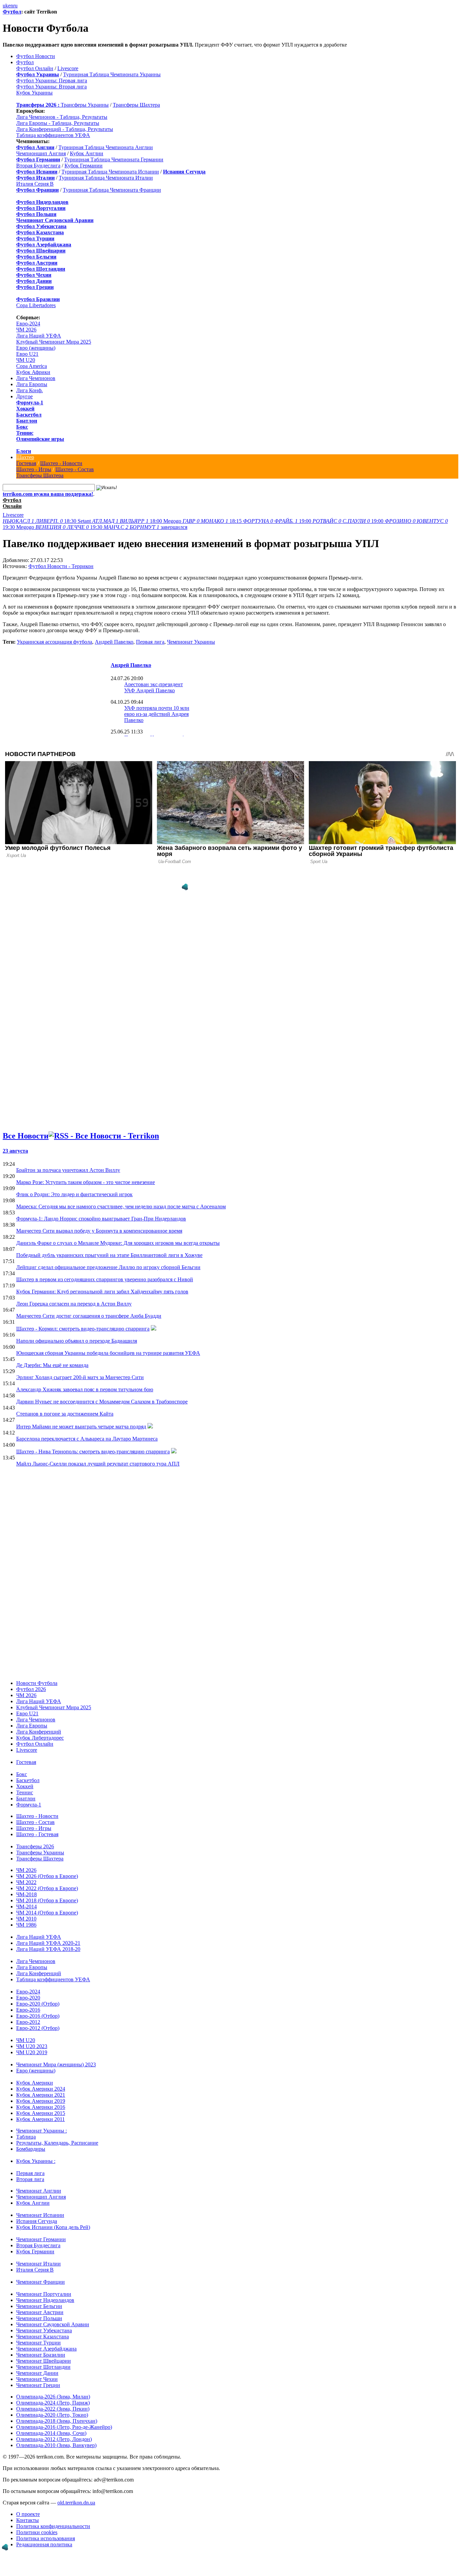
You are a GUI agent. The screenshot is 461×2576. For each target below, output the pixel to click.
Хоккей (25, 409)
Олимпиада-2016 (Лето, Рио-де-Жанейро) (64, 2427)
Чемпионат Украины (191, 642)
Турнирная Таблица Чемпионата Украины (112, 74)
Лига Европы (32, 384)
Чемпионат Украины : (42, 2131)
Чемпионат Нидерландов (45, 2300)
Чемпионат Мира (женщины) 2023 (56, 2064)
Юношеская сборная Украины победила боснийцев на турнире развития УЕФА (108, 1353)
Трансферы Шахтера (136, 105)
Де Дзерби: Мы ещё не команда (52, 1365)
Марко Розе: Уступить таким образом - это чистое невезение (86, 1182)
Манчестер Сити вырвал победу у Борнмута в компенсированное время (99, 1231)
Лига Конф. (30, 390)
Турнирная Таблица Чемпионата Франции (112, 190)
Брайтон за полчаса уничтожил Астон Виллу (68, 1170)
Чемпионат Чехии (37, 2379)
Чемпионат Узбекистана (44, 2330)
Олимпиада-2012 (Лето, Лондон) (54, 2439)
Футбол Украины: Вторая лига (51, 87)
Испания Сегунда (37, 2221)
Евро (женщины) (36, 348)
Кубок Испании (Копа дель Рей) (53, 2227)
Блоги (24, 451)
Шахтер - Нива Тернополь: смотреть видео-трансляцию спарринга (93, 1452)
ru (15, 6)
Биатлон (27, 421)
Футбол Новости (36, 56)
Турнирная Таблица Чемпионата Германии (114, 159)
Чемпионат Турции (38, 2343)
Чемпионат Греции (38, 2385)
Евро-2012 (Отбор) (38, 2028)
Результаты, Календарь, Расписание (57, 2143)
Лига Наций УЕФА (39, 336)
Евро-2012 (28, 2022)
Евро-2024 (28, 324)
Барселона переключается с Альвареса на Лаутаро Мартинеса (87, 1439)
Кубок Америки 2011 (40, 2119)
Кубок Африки (33, 372)
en (11, 6)
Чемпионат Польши (39, 2318)
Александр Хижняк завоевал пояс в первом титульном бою (85, 1389)
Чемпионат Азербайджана (46, 2349)
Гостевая (26, 463)
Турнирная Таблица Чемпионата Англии (106, 147)
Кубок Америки (35, 2083)
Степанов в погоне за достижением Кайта (65, 1414)
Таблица (26, 2137)
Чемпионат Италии (38, 2264)
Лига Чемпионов (36, 378)
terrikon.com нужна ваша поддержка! (48, 494)
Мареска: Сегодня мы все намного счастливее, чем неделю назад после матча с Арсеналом (121, 1206)
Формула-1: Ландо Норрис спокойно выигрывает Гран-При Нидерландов (101, 1219)
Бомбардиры (31, 2149)
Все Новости (26, 1136)
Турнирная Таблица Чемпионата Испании (110, 172)
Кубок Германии (84, 166)
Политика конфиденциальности (53, 2526)
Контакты (28, 2520)
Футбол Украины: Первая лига (52, 80)
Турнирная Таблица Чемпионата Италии (106, 178)
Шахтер (25, 457)
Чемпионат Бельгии (39, 2306)
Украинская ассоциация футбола (55, 642)
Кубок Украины (34, 93)
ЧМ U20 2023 (32, 2046)
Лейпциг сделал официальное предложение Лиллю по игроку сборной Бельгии (108, 1267)
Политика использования (46, 2538)
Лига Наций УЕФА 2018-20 (48, 1949)
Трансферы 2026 (35, 1846)
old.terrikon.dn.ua (76, 2503)
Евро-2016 (28, 2010)
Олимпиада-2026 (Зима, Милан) (53, 2397)
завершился (145, 527)
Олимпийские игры (40, 439)
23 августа (15, 1151)
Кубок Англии (87, 153)
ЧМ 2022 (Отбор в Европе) (47, 1888)
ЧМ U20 (26, 360)
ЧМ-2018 (26, 1894)
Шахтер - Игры (34, 469)
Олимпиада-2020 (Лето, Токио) (52, 2415)
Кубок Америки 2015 (41, 2113)
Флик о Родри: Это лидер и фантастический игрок (74, 1194)
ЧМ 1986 (26, 1925)
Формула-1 (30, 402)
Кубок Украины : (36, 2161)
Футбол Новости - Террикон (61, 566)
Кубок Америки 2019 (41, 2101)
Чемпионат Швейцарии (44, 2361)
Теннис (25, 433)
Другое (24, 396)
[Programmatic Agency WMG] (185, 887)
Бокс (22, 427)
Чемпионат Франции (40, 2282)
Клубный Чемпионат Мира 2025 (54, 342)
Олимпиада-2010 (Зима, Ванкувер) (56, 2445)
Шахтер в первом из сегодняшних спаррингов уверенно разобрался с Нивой (105, 1279)
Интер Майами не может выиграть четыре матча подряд (81, 1427)
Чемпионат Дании (37, 2373)
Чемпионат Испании (40, 2215)
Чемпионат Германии (41, 2239)
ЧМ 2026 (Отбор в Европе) (47, 1876)
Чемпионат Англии (39, 2191)
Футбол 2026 (31, 1689)
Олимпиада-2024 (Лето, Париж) (53, 2403)
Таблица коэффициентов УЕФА (53, 135)
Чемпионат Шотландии (43, 2367)
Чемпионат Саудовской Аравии (53, 2324)
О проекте (28, 2514)
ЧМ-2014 (26, 1907)
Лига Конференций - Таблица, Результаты (65, 129)
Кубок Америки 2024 (41, 2089)
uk (5, 6)
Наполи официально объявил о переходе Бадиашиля (77, 1341)
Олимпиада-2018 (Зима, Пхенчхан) (57, 2421)
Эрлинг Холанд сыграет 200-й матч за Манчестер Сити (80, 1377)
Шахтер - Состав (75, 469)
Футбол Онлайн (35, 68)
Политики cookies (37, 2532)
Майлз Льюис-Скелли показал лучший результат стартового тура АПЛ (98, 1464)
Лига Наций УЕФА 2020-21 (48, 1943)
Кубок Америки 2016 (41, 2107)
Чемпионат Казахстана (43, 2337)
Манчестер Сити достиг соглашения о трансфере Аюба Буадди (89, 1316)
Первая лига (150, 642)
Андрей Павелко (114, 642)
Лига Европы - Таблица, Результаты (58, 123)
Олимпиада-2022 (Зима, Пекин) (53, 2409)
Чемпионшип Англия (41, 153)
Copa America (32, 366)
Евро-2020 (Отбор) (38, 2004)
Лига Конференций (39, 1732)
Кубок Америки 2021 (41, 2095)
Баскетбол (29, 415)
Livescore (68, 68)
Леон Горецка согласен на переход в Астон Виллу (74, 1304)
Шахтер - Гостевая (37, 1834)
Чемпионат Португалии (44, 2294)
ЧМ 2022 (26, 1882)
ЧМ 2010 (26, 1919)
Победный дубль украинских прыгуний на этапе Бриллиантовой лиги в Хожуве (109, 1255)
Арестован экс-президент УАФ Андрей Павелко (154, 687)
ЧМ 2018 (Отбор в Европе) (47, 1900)
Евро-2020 (28, 1998)
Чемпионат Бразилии (41, 2355)
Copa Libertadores (36, 305)
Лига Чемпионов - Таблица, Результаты (62, 117)
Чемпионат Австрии (40, 2312)
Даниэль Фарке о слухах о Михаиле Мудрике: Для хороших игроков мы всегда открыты (118, 1243)
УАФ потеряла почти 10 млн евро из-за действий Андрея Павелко (157, 714)
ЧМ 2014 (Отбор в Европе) (47, 1913)
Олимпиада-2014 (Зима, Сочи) (51, 2433)
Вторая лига (30, 2179)
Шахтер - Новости (61, 463)
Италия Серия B (35, 184)
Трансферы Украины (85, 105)
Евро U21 (27, 354)
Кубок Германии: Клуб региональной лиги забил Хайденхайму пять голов (102, 1292)
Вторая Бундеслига (38, 166)
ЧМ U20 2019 (32, 2052)
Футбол (12, 12)
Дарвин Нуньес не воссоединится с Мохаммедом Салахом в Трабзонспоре (102, 1402)
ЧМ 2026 (26, 330)
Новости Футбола (37, 1683)
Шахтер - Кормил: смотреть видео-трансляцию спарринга (83, 1329)
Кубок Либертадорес (40, 1738)
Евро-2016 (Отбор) (38, 2016)
